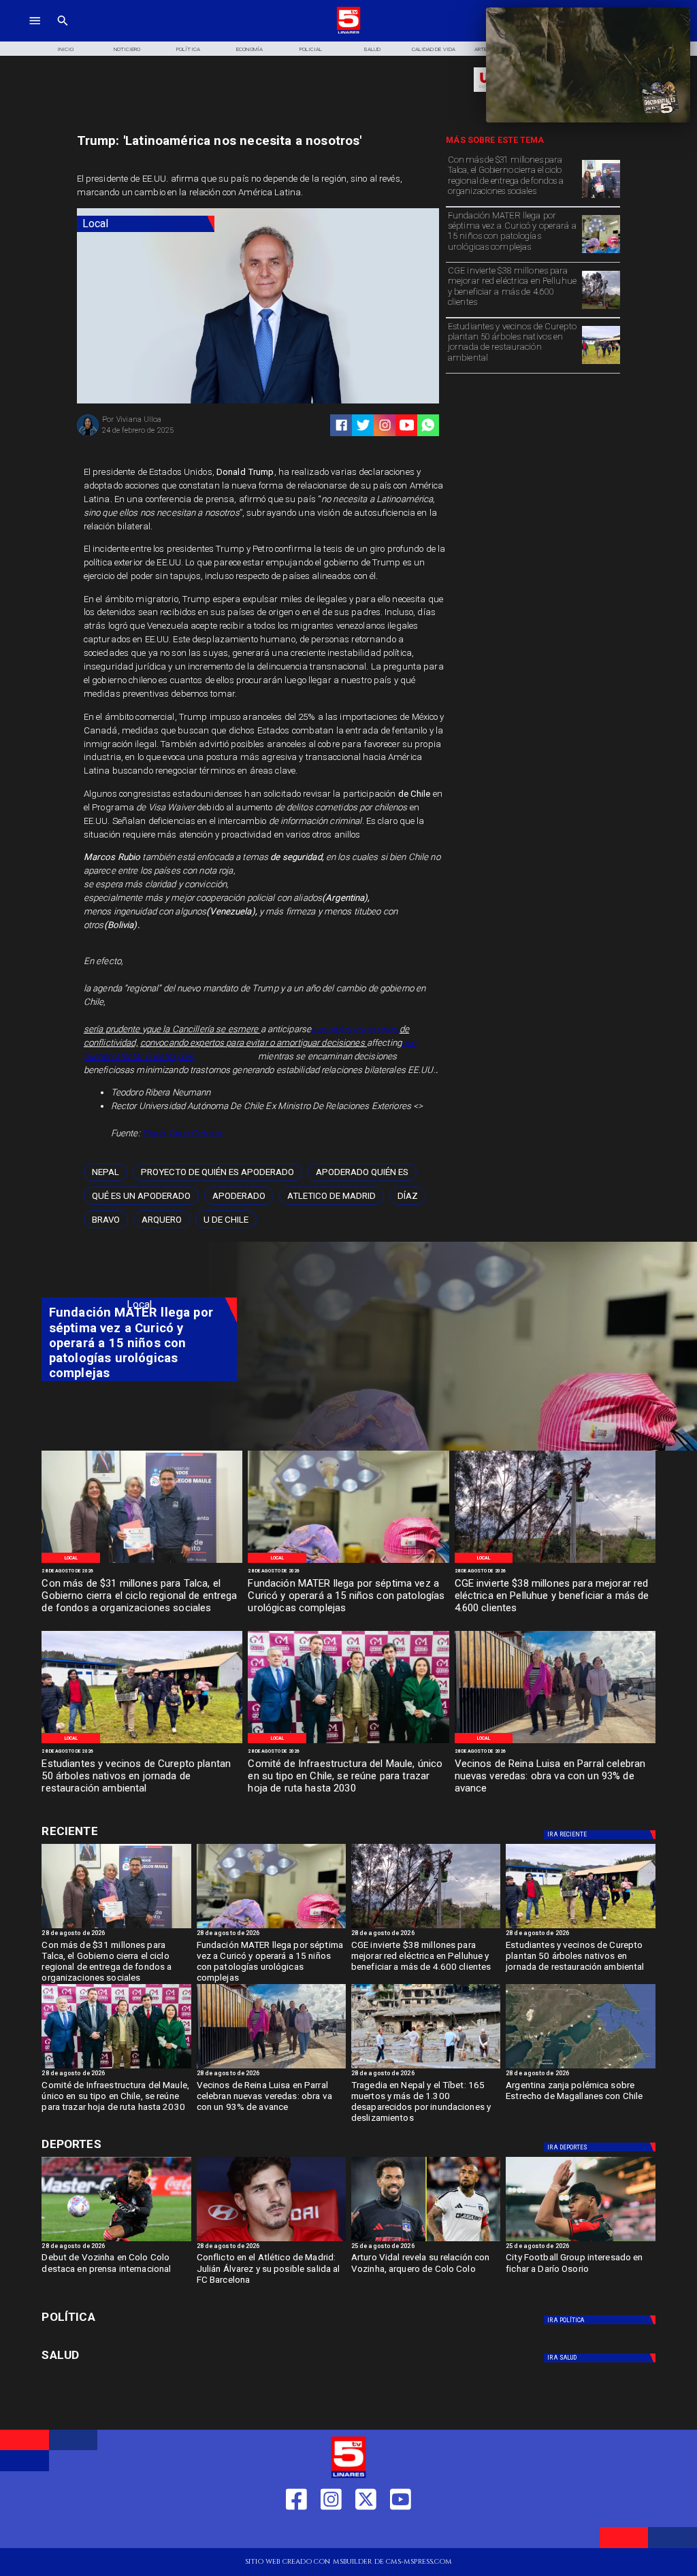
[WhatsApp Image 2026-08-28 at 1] (601, 198)
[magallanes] (580, 2068)
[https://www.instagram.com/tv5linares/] (385, 425)
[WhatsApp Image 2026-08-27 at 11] (601, 309)
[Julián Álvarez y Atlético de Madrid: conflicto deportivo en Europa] (271, 2241)
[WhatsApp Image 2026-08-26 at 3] (601, 364)
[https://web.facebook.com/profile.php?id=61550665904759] (296, 2531)
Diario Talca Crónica (182, 1133)
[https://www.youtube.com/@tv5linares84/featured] (407, 425)
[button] (106, 1173)
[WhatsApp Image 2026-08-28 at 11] (601, 253)
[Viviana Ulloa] (88, 435)
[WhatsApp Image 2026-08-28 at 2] (348, 1743)
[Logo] (349, 32)
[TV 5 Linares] (63, 32)
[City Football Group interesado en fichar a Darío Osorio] (580, 2241)
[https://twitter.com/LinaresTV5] (366, 2531)
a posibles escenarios (355, 1029)
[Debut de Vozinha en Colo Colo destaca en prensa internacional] (116, 2241)
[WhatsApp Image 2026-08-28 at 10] (555, 1743)
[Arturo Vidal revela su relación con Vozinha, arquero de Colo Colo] (426, 2241)
